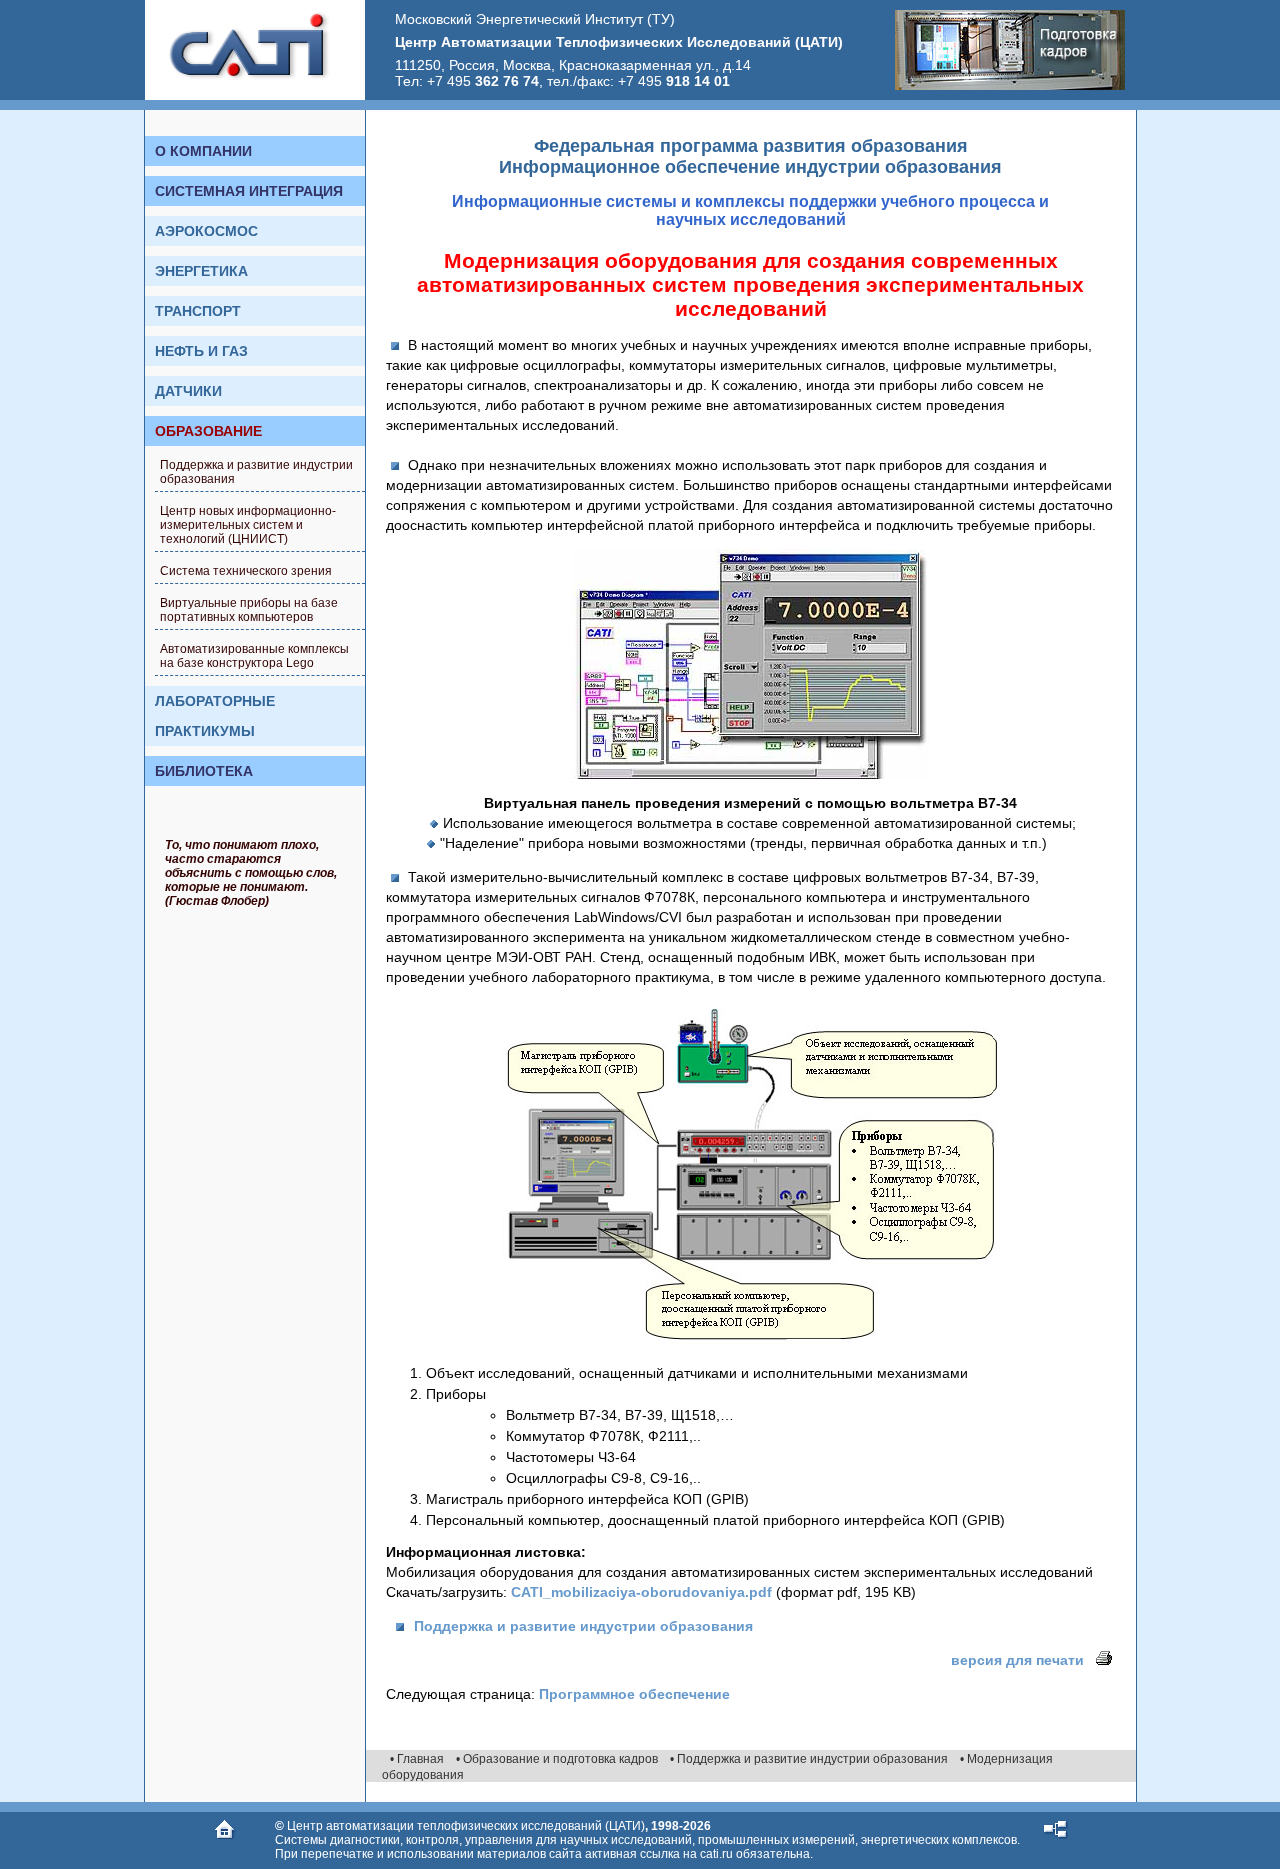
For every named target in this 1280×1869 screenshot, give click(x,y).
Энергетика (201, 271)
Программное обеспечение (634, 1694)
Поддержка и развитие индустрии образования (256, 472)
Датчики (188, 391)
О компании (203, 151)
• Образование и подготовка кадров (557, 1759)
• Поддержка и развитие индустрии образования (809, 1759)
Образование (208, 431)
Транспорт (198, 311)
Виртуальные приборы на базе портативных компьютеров (249, 610)
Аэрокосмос (206, 231)
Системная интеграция (249, 191)
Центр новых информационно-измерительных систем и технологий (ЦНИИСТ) (248, 525)
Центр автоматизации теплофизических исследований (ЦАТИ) (466, 1826)
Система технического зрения (246, 571)
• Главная (417, 1759)
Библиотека (204, 771)
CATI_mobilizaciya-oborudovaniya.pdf (641, 1592)
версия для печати (1021, 1660)
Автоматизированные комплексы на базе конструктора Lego (254, 656)
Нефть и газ (201, 351)
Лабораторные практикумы (215, 716)
